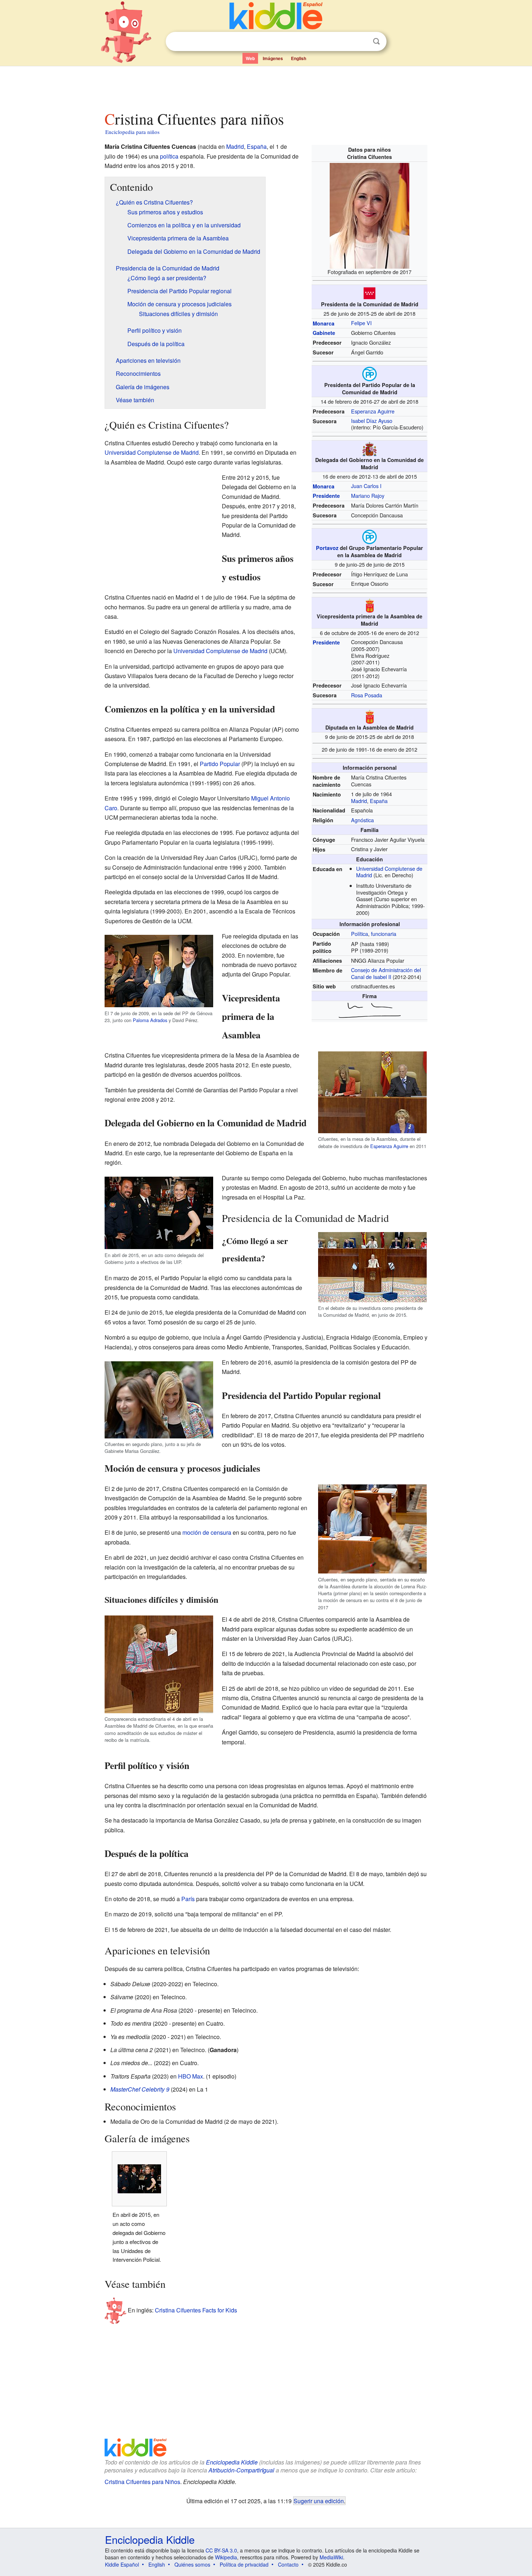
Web (250, 58)
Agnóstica (362, 820)
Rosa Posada (367, 695)
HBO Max (191, 2076)
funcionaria (384, 934)
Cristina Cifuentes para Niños (142, 2482)
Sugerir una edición (319, 2501)
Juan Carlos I (366, 486)
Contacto (288, 2564)
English (299, 58)
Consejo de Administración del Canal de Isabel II (386, 973)
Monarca (324, 323)
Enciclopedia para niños (132, 132)
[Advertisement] (266, 87)
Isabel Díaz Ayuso (372, 421)
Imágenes (273, 58)
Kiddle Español (122, 2564)
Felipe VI (361, 323)
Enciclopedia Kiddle (232, 2462)
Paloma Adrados (150, 1020)
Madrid (359, 801)
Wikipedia (226, 2557)
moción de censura (207, 1532)
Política (360, 934)
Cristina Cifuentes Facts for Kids (196, 2310)
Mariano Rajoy (368, 495)
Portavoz (327, 548)
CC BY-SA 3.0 (221, 2550)
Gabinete (324, 333)
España (379, 801)
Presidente (326, 496)
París (188, 1899)
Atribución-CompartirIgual (241, 2470)
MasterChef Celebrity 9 (140, 2089)
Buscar (376, 41)
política (169, 156)
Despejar (362, 42)
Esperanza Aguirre (373, 411)
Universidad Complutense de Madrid (152, 452)
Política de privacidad (244, 2564)
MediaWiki (331, 2557)
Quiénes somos (192, 2564)
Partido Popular (220, 764)
